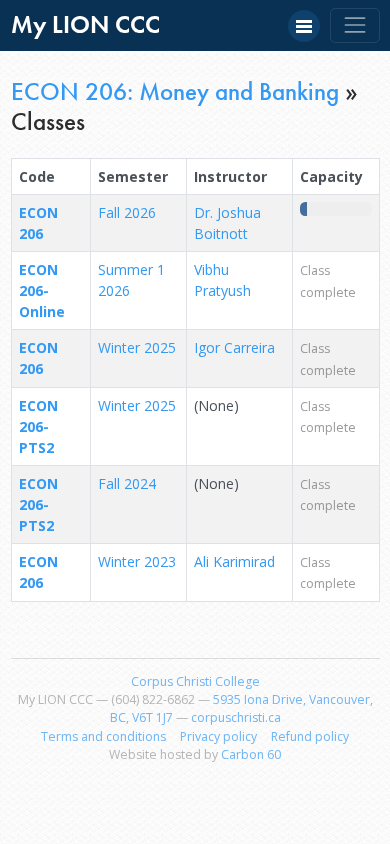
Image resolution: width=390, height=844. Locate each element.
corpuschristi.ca (236, 717)
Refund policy (310, 736)
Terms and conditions (103, 736)
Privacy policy (218, 736)
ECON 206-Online (42, 290)
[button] (304, 26)
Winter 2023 (137, 561)
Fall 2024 (127, 483)
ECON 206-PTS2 (38, 426)
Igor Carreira (234, 347)
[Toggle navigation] (354, 25)
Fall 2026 (127, 212)
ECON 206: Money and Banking (175, 91)
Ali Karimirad (234, 561)
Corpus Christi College (195, 681)
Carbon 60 (251, 754)
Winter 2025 (137, 347)
